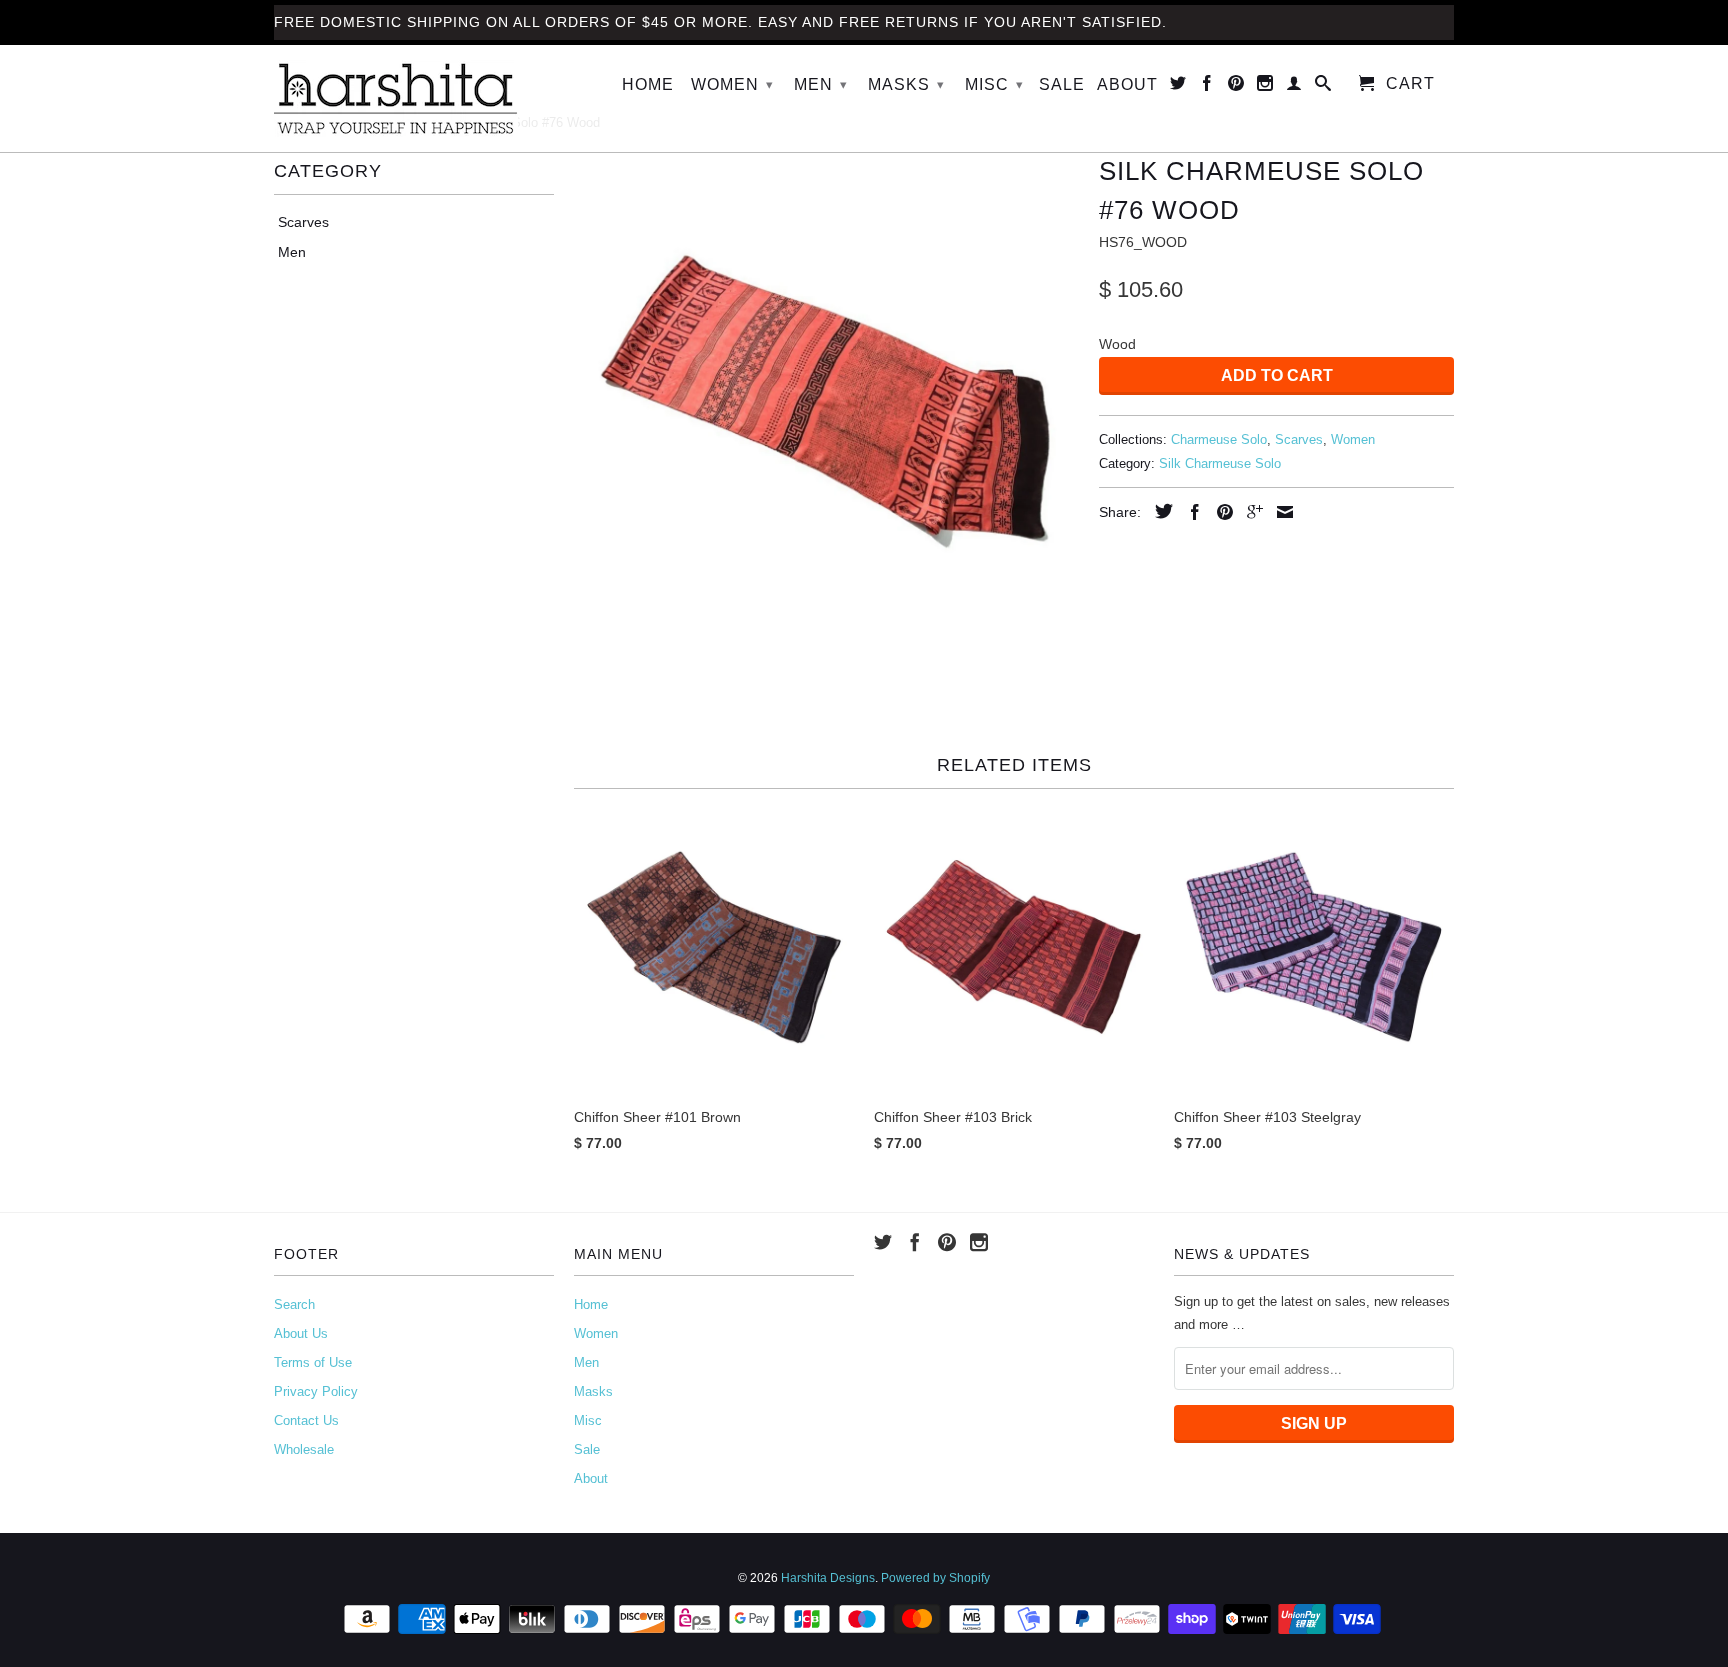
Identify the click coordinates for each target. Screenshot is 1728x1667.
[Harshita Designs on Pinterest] (1236, 87)
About (1127, 84)
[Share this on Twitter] (1159, 511)
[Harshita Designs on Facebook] (1207, 87)
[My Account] (1294, 87)
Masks (906, 84)
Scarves (303, 222)
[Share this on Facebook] (1190, 512)
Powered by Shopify (935, 1578)
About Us (301, 1333)
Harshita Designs (828, 1578)
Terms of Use (313, 1362)
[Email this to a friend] (1280, 512)
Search (294, 1304)
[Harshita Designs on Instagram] (1265, 87)
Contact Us (306, 1420)
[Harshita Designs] (414, 98)
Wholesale (304, 1449)
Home (648, 84)
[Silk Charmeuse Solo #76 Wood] (826, 400)
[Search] (1323, 87)
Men (821, 84)
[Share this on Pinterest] (1220, 512)
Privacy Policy (316, 1391)
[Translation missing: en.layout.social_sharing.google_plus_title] (1250, 512)
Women (732, 84)
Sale (1062, 84)
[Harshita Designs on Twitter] (1178, 87)
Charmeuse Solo (1219, 439)
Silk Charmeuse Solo (1220, 463)
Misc (994, 84)
